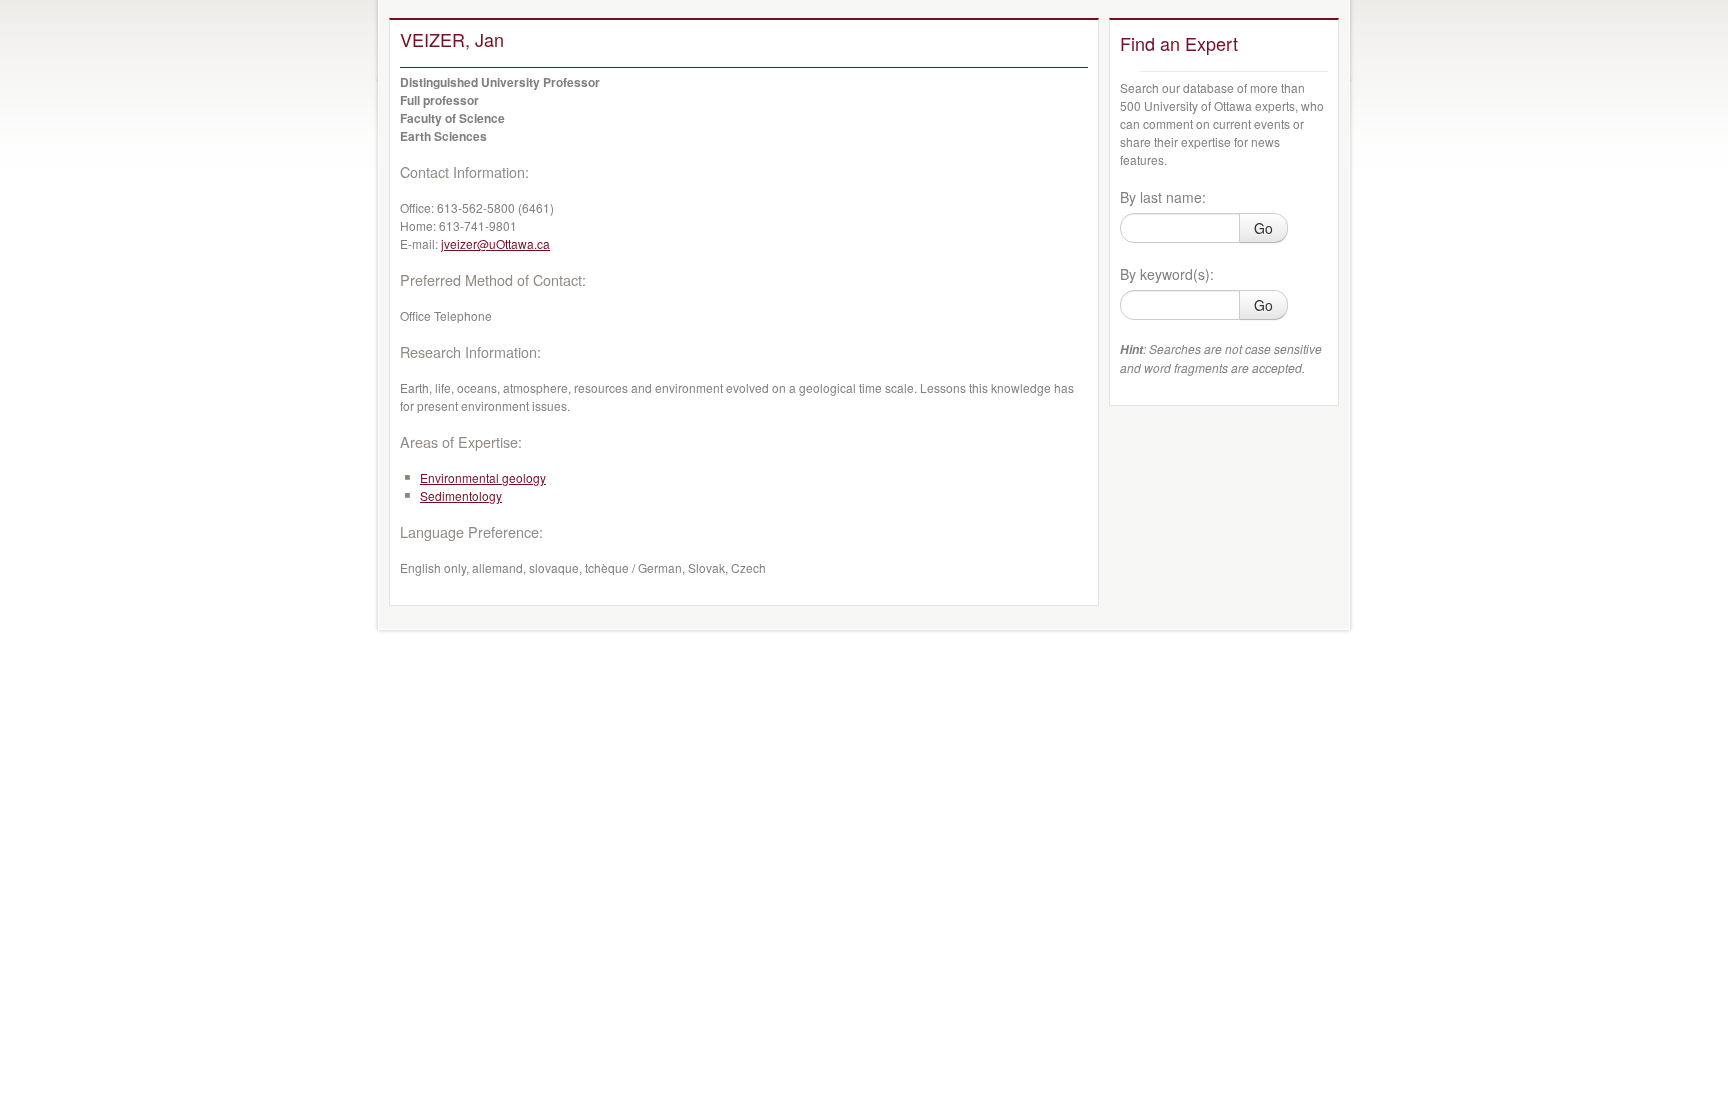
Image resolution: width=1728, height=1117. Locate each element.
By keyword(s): (1167, 274)
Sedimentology (461, 495)
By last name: (1163, 197)
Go (1263, 228)
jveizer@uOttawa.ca (495, 243)
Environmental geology (483, 477)
